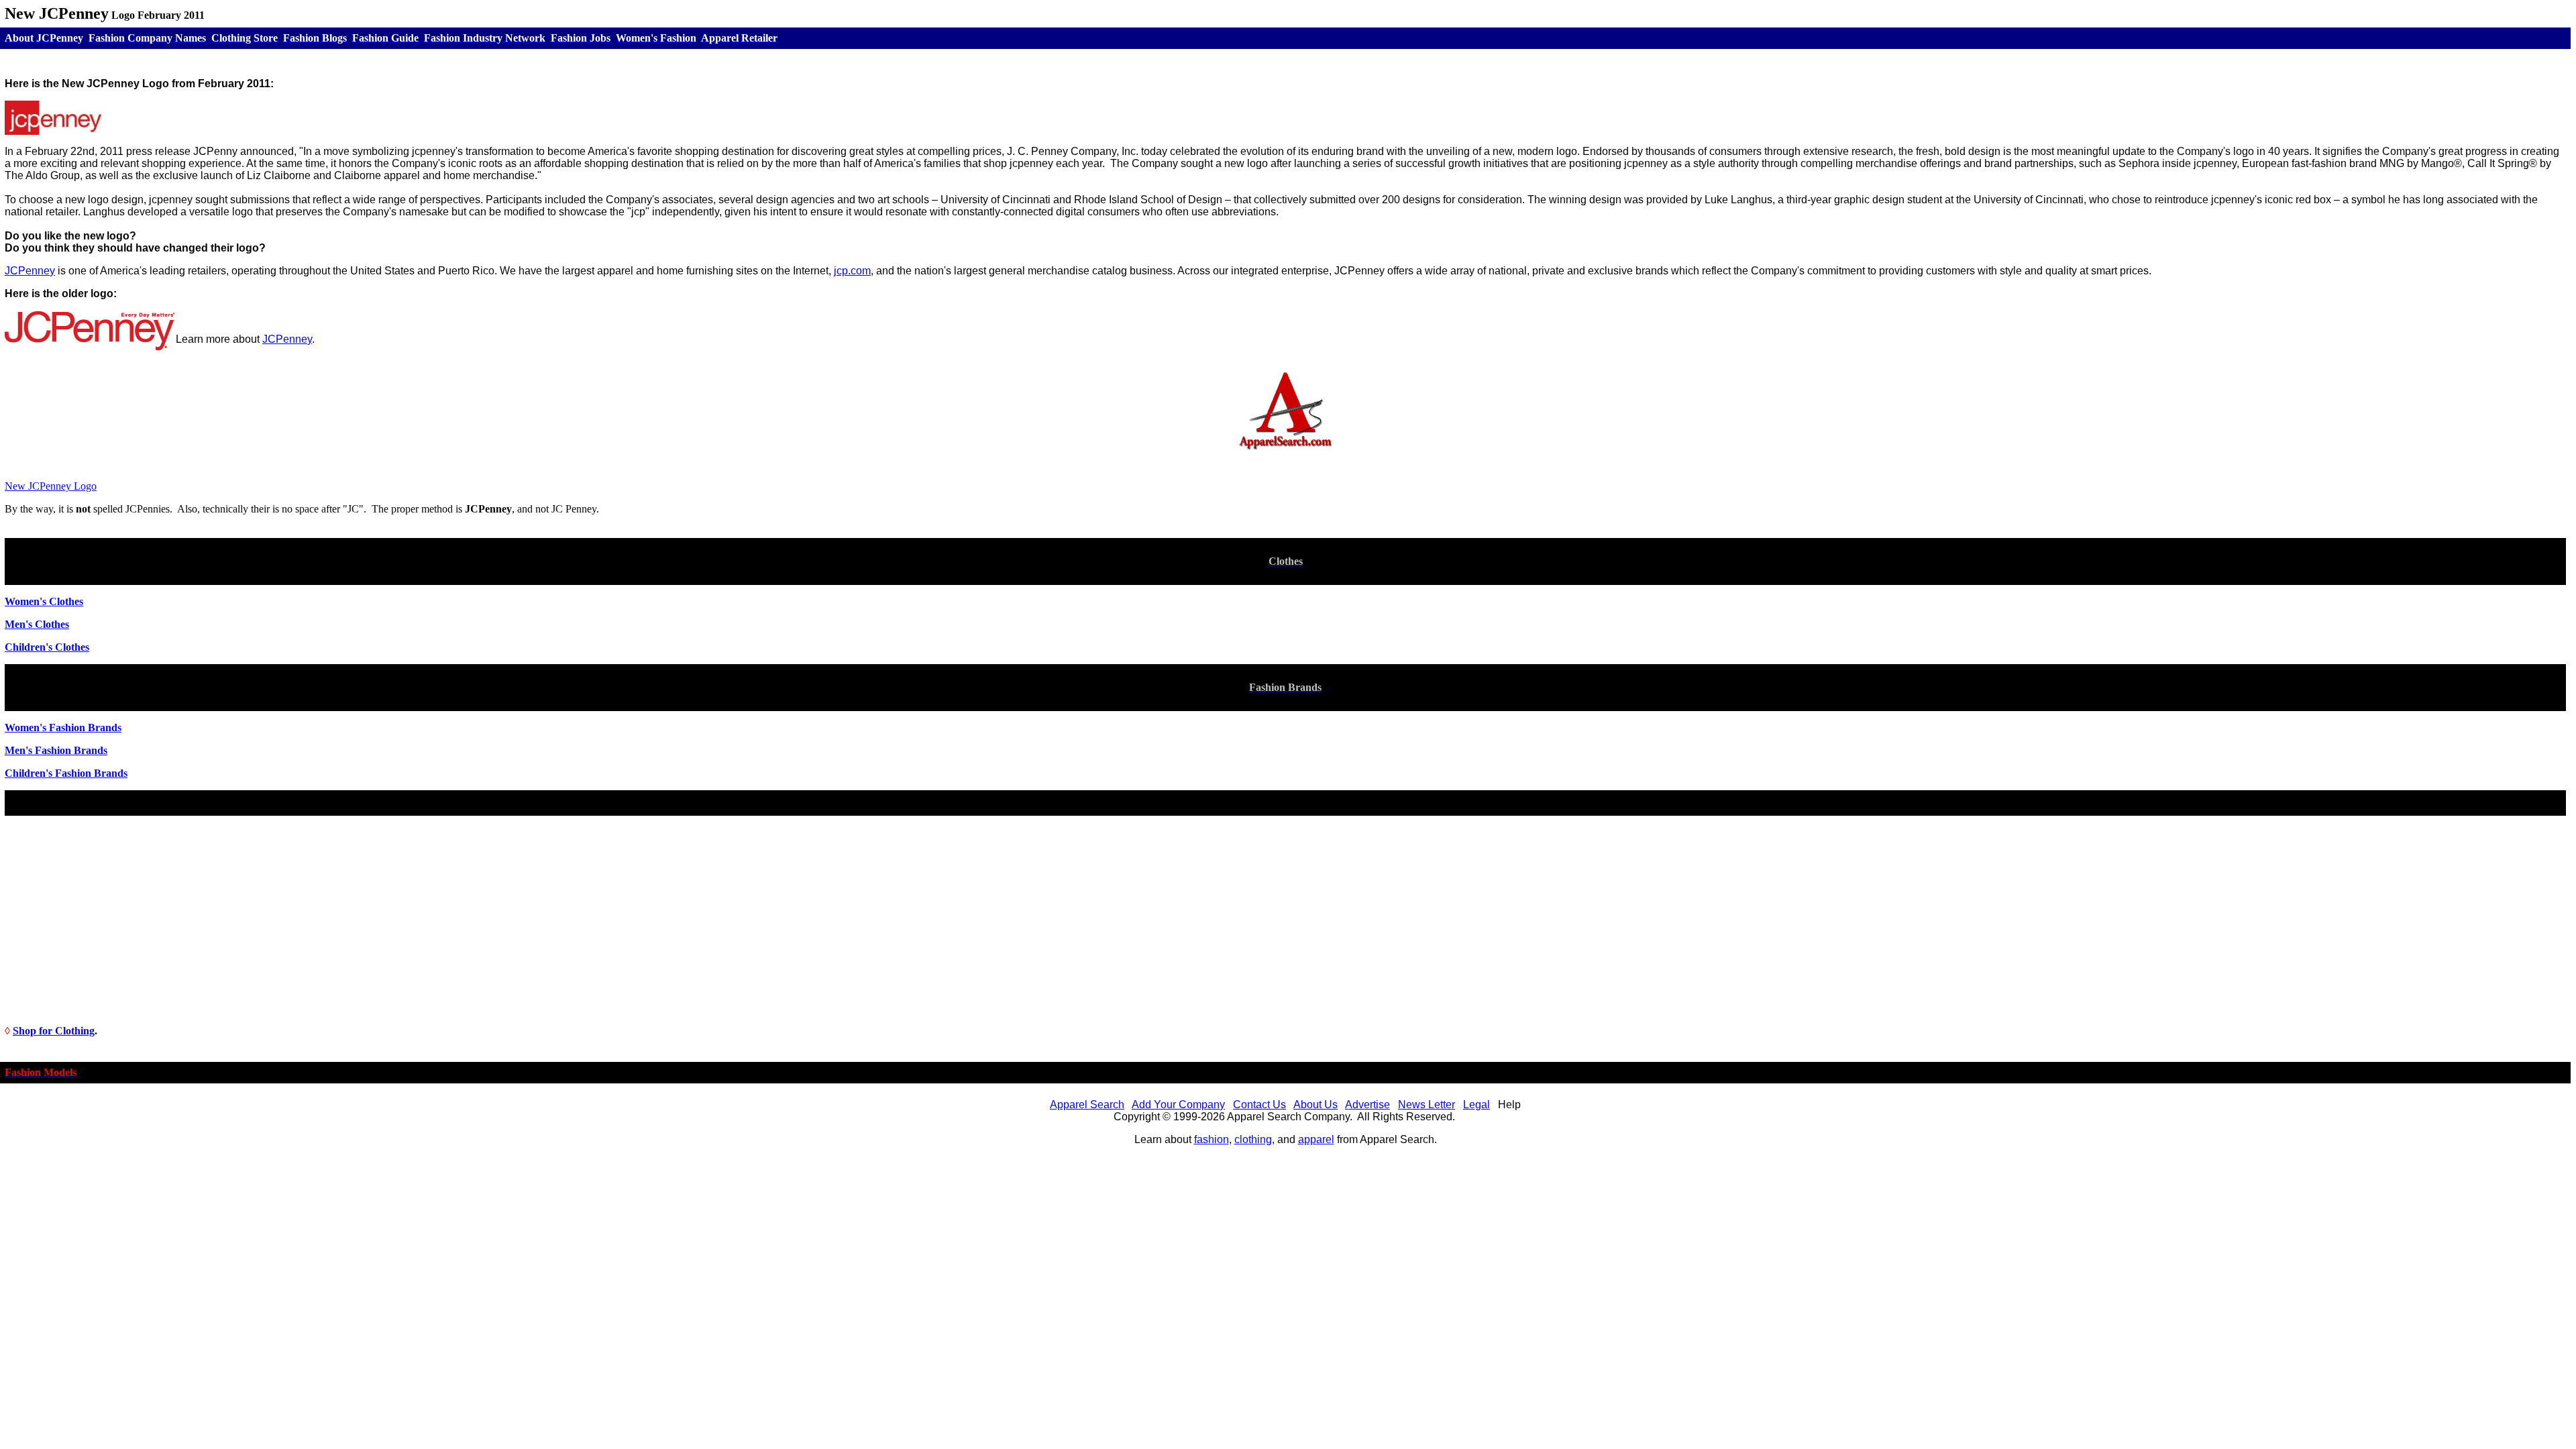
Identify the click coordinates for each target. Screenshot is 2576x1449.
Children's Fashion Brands (66, 773)
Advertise (1367, 1105)
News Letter (1427, 1105)
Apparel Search (1087, 1105)
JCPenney (287, 339)
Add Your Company (1178, 1105)
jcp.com (852, 271)
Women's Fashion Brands (63, 728)
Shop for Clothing (54, 1031)
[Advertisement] (1285, 920)
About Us (1316, 1105)
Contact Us (1259, 1105)
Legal (1477, 1105)
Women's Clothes (44, 601)
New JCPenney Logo (51, 486)
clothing (1253, 1139)
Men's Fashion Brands (56, 750)
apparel (1316, 1139)
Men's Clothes (37, 624)
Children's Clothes (47, 647)
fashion (1212, 1139)
